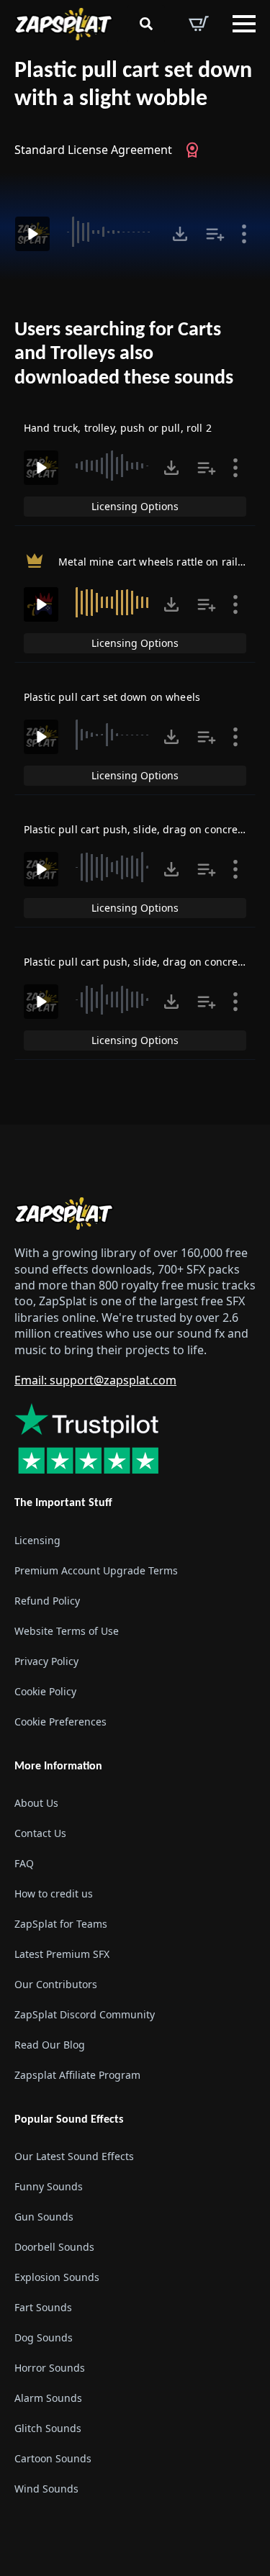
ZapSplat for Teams (61, 1924)
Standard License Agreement (93, 150)
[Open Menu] (244, 24)
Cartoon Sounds (53, 2458)
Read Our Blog (50, 2045)
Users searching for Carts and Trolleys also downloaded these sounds (124, 354)
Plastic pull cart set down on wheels (112, 697)
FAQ (24, 1863)
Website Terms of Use (67, 1631)
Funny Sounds (49, 2186)
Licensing (37, 1540)
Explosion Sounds (57, 2277)
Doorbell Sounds (54, 2247)
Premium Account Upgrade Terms (96, 1570)
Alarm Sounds (48, 2398)
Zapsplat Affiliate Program (77, 2075)
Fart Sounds (43, 2307)
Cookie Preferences (60, 1722)
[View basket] (199, 24)
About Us (36, 1803)
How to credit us (54, 1894)
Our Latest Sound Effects (74, 2156)
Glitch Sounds (48, 2428)
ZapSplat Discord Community (85, 2014)
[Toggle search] (146, 24)
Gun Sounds (44, 2217)
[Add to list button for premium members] (215, 234)
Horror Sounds (50, 2368)
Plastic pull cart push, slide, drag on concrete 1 (140, 962)
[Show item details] (244, 234)
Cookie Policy (45, 1691)
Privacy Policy (46, 1661)
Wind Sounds (46, 2489)
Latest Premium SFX (62, 1954)
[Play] (32, 234)
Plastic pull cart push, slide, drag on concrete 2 (140, 829)
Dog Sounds (44, 2337)
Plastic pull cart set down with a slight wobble (133, 85)
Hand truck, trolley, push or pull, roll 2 (118, 428)
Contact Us (40, 1833)
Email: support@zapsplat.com (95, 1380)
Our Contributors (56, 1984)
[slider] (111, 232)
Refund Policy (47, 1601)
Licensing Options (135, 506)
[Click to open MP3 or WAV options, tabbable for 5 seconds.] (180, 234)
